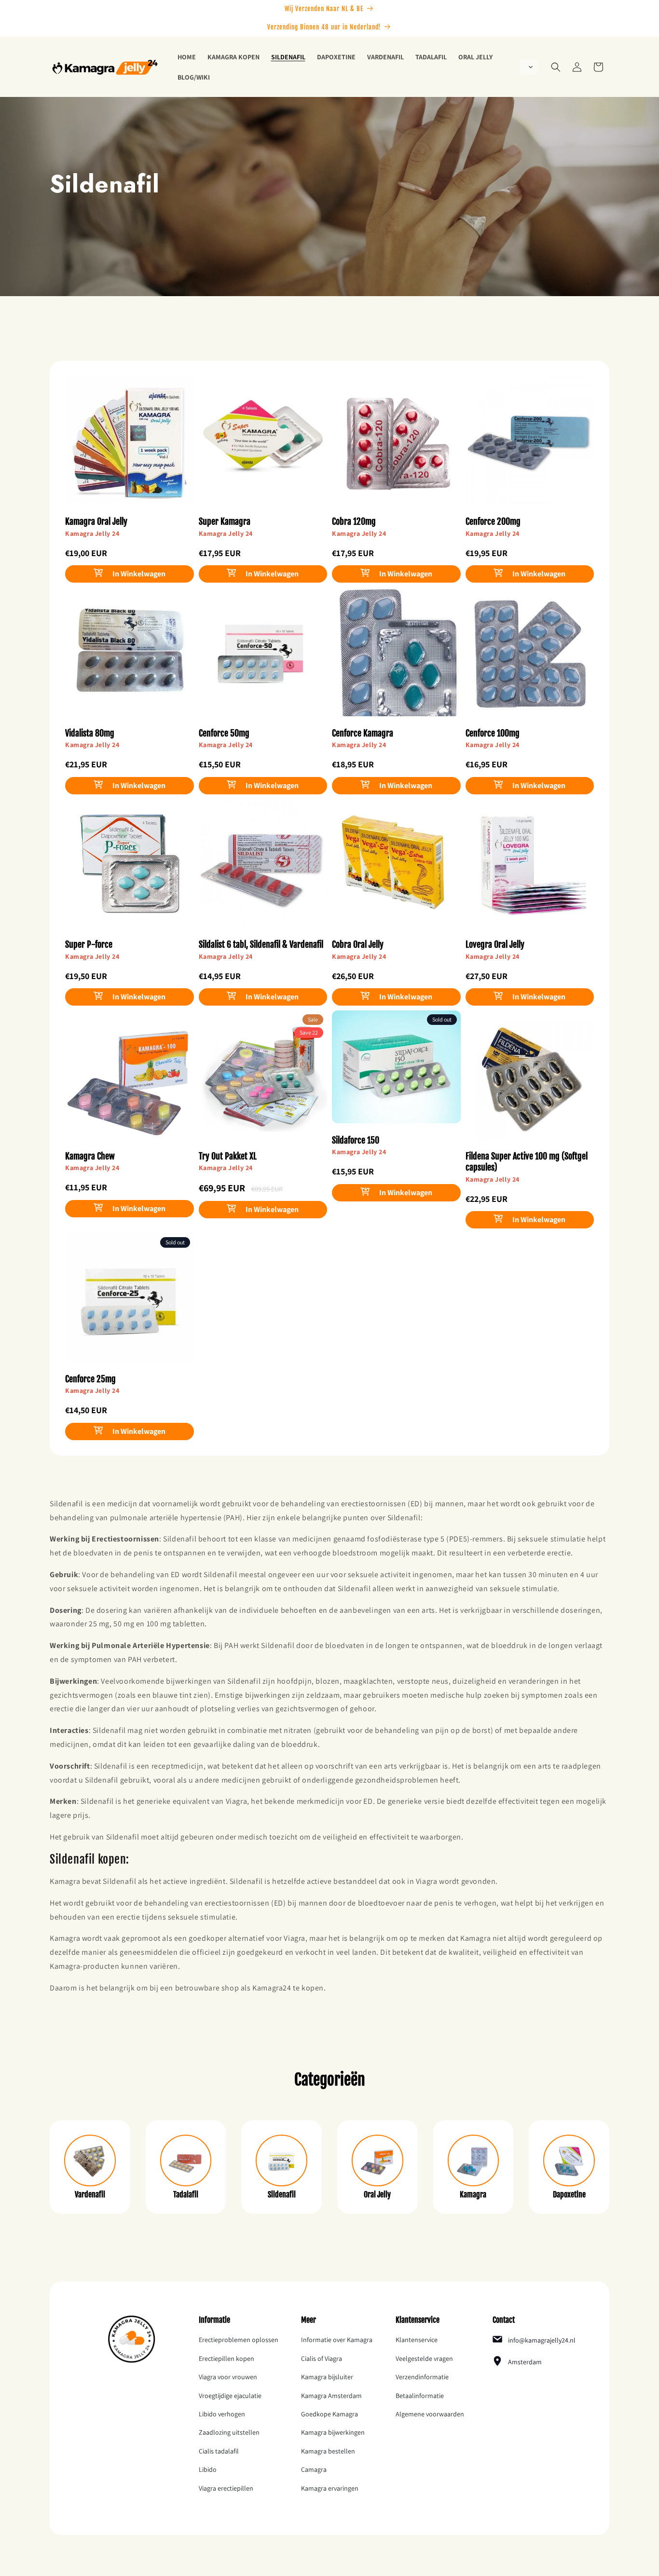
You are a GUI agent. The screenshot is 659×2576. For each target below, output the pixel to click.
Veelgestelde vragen (424, 2358)
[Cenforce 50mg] (263, 658)
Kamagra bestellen (328, 2451)
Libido (208, 2469)
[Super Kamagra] (263, 446)
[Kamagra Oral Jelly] (130, 446)
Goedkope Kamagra (329, 2414)
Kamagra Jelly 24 (92, 533)
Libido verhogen (222, 2414)
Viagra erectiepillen (226, 2488)
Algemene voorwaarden (430, 2414)
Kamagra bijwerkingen (333, 2432)
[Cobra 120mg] (396, 446)
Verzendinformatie (422, 2377)
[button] (529, 67)
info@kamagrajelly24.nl (542, 2340)
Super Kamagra (225, 521)
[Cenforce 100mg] (530, 658)
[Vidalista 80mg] (130, 658)
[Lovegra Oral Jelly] (530, 869)
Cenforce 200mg (493, 521)
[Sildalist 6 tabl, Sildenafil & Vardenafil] (263, 869)
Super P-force (89, 944)
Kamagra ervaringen (330, 2488)
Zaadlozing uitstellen (229, 2432)
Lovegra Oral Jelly (495, 944)
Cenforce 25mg (90, 1379)
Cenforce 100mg (493, 733)
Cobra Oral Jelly (358, 944)
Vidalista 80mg (90, 733)
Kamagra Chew (90, 1156)
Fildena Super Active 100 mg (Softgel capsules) (527, 1162)
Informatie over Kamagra (337, 2340)
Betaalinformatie (420, 2396)
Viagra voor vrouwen (228, 2377)
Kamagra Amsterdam (331, 2396)
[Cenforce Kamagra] (396, 658)
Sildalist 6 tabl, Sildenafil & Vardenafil (261, 944)
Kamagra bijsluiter (327, 2377)
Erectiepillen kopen (227, 2358)
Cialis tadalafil (219, 2451)
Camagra (314, 2469)
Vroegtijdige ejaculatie (230, 2396)
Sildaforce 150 (356, 1140)
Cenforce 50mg (224, 733)
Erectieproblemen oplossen (239, 2340)
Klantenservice (417, 2340)
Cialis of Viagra (322, 2358)
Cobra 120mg (354, 521)
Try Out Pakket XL (228, 1156)
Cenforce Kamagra (363, 733)
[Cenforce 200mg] (530, 446)
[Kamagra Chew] (130, 1081)
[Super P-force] (130, 869)
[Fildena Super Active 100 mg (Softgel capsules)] (530, 1081)
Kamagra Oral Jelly (96, 521)
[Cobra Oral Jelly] (396, 869)
